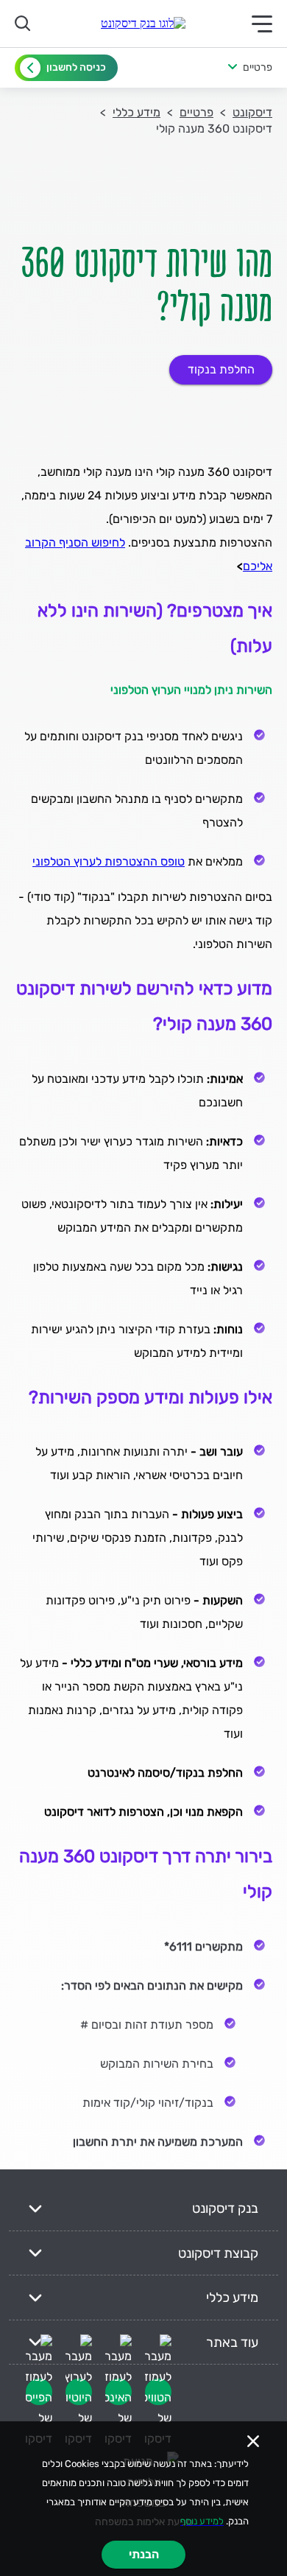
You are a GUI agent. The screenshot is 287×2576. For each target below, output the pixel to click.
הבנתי (144, 2554)
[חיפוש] (25, 24)
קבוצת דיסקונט (218, 2253)
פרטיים (196, 112)
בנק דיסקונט (225, 2208)
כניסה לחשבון (76, 67)
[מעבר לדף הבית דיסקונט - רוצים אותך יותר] (143, 24)
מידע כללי (137, 112)
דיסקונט (252, 112)
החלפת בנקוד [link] (221, 369)
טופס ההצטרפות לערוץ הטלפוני (109, 861)
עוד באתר (232, 2342)
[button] (225, 68)
